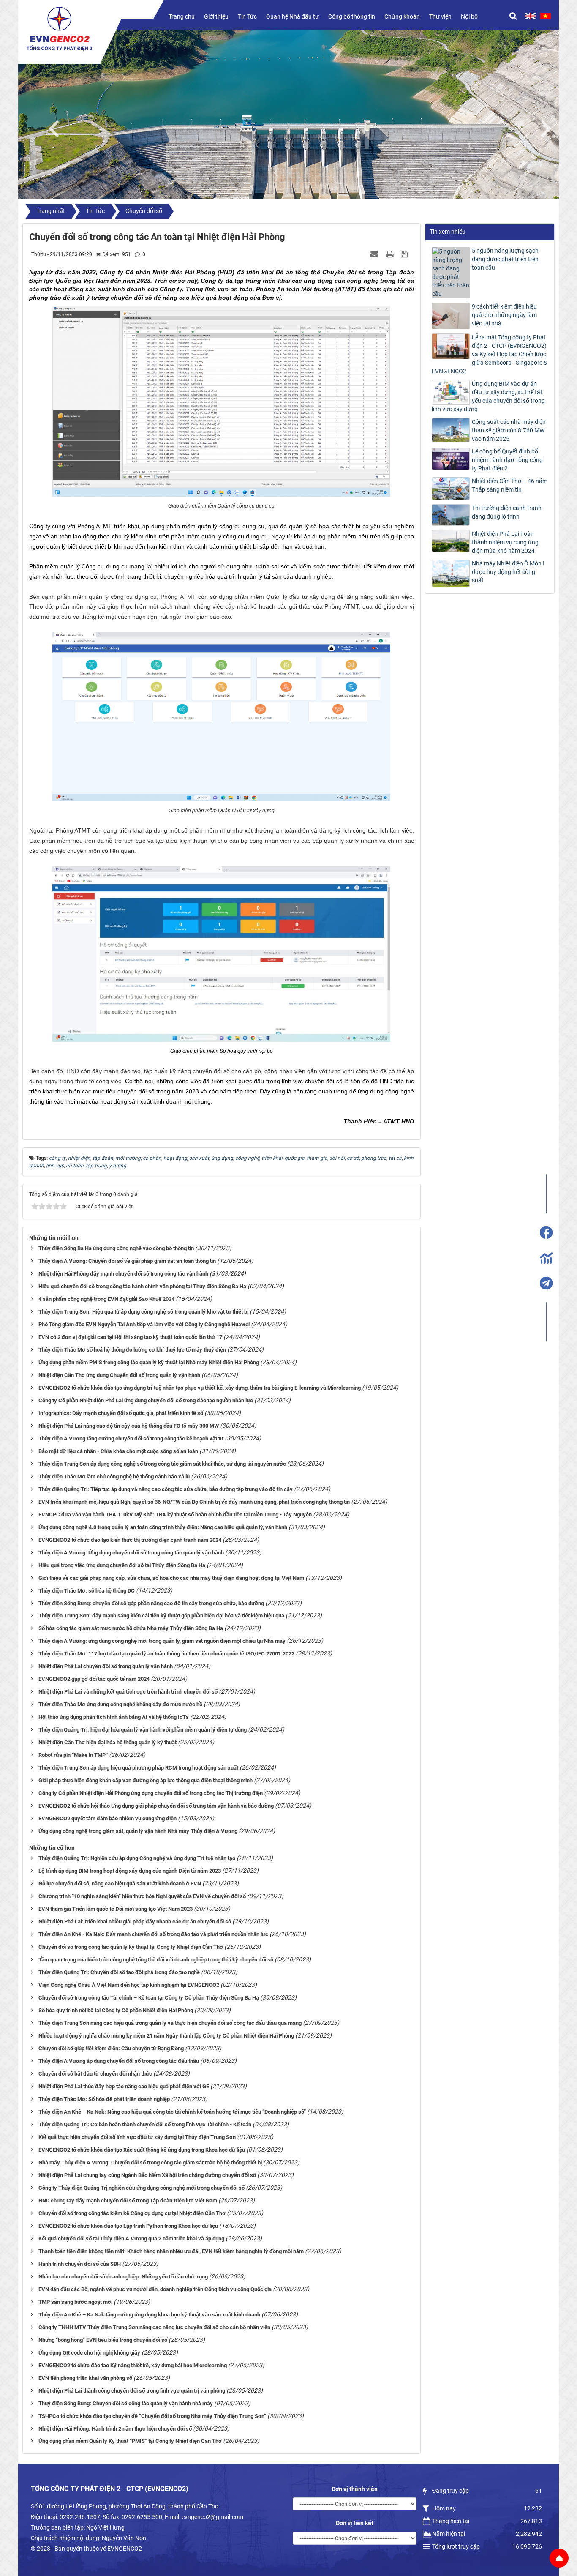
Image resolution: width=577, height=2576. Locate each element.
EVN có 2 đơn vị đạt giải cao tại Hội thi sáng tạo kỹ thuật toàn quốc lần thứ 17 (130, 1337)
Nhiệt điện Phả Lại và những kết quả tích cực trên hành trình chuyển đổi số (128, 1692)
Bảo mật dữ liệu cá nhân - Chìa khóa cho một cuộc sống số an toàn (118, 1451)
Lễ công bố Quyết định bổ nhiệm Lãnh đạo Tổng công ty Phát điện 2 (507, 460)
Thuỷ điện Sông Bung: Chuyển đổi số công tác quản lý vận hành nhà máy (126, 2403)
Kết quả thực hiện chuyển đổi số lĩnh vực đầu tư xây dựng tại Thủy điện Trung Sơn (137, 2137)
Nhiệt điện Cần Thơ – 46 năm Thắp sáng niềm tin (510, 485)
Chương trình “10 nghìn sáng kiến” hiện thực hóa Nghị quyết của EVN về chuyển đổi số (142, 1896)
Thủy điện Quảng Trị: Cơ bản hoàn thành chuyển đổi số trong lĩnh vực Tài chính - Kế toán (145, 2124)
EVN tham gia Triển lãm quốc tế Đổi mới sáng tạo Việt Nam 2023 (116, 1909)
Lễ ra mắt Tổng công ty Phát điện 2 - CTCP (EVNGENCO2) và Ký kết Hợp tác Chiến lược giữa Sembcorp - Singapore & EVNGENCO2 (490, 354)
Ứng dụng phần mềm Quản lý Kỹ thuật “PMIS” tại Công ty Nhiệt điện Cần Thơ (130, 2441)
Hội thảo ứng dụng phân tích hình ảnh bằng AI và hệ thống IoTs (114, 1717)
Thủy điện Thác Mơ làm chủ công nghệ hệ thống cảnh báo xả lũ (114, 1476)
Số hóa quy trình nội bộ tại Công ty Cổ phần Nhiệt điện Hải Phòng (116, 2010)
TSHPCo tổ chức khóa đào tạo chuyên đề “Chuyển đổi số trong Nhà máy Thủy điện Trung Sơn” (152, 2416)
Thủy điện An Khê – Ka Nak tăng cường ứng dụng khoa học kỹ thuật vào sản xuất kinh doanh (149, 2315)
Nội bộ (469, 16)
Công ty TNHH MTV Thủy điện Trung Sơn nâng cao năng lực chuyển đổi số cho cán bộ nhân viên (154, 2327)
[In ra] (391, 254)
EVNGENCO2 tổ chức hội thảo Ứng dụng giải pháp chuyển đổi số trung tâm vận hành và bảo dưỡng (156, 1806)
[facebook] (546, 1232)
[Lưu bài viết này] (405, 254)
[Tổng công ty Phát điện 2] (59, 29)
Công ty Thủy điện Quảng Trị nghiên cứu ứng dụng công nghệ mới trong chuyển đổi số (142, 2188)
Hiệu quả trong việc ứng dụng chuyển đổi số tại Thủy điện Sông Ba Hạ (122, 1565)
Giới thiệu (216, 16)
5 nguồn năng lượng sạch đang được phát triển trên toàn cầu (505, 259)
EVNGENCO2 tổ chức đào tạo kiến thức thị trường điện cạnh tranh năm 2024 (130, 1540)
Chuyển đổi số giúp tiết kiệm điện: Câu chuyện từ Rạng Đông (111, 2048)
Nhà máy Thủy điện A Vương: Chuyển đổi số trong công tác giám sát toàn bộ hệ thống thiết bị (150, 2162)
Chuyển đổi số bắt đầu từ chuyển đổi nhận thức (95, 2074)
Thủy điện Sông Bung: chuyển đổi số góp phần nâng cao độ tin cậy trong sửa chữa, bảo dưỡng (151, 1603)
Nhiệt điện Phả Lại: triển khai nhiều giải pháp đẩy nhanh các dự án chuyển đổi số (135, 1922)
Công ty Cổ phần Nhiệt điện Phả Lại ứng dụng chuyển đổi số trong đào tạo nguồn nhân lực (146, 1400)
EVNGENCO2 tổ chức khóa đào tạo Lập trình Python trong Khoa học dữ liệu (128, 2226)
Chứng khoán (402, 16)
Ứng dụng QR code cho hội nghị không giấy (89, 2353)
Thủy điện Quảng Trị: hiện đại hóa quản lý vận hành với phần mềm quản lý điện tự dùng (143, 1730)
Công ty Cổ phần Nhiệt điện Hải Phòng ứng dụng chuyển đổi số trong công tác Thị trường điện (151, 1793)
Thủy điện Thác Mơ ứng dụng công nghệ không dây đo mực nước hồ (120, 1704)
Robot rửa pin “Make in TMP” (73, 1755)
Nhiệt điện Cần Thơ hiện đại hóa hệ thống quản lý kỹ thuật (108, 1742)
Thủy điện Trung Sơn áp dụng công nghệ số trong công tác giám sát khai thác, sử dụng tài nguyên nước (162, 1464)
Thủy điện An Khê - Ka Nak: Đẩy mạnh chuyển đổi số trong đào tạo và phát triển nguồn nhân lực (153, 1934)
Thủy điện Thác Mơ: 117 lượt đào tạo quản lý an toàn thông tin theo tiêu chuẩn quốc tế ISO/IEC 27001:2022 (166, 1654)
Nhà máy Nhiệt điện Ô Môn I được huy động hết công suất (508, 572)
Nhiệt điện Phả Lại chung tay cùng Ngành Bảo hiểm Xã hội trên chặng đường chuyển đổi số (147, 2175)
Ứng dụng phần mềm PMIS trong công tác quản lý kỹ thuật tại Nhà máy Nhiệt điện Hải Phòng (149, 1362)
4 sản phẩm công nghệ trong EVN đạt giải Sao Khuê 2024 (106, 1299)
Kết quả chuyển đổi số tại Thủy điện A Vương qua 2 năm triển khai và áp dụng (131, 2239)
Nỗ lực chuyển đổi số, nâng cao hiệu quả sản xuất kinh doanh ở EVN (120, 1884)
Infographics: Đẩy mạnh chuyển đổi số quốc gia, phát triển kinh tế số (121, 1413)
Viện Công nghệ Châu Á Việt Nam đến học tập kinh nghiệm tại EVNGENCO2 (129, 1985)
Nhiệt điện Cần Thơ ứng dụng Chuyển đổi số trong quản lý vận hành (119, 1375)
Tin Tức (247, 16)
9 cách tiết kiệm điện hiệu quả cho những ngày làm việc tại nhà (504, 315)
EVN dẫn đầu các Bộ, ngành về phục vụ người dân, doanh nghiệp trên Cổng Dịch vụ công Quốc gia (155, 2289)
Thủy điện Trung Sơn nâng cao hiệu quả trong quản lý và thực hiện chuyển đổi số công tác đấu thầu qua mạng (170, 2023)
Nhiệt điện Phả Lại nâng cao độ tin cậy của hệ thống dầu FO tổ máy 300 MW (129, 1426)
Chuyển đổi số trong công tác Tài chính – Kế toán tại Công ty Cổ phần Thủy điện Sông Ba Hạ (149, 1998)
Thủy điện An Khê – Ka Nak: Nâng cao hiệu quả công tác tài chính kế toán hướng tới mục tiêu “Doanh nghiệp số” (172, 2112)
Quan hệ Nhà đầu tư (293, 16)
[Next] (550, 127)
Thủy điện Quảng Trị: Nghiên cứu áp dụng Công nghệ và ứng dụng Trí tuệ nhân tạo (137, 1858)
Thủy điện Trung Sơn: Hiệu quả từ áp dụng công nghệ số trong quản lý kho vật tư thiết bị (143, 1312)
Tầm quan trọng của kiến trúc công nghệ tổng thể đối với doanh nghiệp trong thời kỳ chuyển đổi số (156, 1960)
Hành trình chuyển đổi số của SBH (80, 2264)
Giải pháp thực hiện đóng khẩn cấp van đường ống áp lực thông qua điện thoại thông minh (146, 1780)
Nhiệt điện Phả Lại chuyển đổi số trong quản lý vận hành (106, 1666)
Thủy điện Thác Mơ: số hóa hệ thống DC (87, 1591)
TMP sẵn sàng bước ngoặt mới (75, 2302)
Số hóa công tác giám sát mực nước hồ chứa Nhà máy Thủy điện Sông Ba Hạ (131, 1628)
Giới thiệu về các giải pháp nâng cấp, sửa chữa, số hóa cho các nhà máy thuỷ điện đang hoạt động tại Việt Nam (171, 1578)
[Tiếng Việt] (546, 16)
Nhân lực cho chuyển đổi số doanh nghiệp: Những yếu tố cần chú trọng (123, 2277)
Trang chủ (182, 16)
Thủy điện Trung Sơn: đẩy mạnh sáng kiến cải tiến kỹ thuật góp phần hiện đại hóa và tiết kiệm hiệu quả (161, 1616)
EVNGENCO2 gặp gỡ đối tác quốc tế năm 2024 (94, 1679)
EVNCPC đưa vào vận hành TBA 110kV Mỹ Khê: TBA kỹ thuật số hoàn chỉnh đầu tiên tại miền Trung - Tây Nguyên (175, 1515)
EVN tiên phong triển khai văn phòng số (85, 2378)
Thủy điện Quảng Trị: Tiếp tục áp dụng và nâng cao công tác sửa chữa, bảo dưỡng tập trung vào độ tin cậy (166, 1489)
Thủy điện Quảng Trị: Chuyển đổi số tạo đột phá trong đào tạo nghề (119, 1972)
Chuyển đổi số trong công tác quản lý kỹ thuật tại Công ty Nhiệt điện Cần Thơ (131, 1947)
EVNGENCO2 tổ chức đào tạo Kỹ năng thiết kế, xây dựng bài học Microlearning (133, 2365)
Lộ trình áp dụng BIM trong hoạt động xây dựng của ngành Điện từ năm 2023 (130, 1871)
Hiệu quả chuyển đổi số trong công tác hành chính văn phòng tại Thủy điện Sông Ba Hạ (142, 1286)
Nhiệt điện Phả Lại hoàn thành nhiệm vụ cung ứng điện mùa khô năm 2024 (505, 542)
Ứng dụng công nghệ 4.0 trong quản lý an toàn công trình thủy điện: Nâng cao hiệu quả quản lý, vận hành (163, 1527)
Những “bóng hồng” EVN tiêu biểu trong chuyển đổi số (103, 2340)
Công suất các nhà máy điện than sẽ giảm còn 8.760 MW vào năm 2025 (509, 430)
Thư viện (440, 16)
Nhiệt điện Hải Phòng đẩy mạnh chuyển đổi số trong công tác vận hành (123, 1274)
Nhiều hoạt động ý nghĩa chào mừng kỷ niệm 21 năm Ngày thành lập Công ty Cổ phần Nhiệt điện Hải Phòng (166, 2036)
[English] (530, 16)
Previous (58, 127)
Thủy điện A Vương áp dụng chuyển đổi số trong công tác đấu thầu (119, 2061)
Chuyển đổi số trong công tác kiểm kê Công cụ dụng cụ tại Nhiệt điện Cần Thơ (132, 2213)
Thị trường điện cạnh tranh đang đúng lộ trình (507, 512)
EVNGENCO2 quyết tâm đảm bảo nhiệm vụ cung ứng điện (108, 1818)
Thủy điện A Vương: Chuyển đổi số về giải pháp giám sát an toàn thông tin (127, 1261)
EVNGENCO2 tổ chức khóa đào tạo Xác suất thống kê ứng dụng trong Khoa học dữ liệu (142, 2150)
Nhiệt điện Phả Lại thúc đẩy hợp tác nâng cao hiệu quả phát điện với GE (124, 2086)
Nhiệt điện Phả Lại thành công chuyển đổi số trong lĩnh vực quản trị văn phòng (132, 2391)
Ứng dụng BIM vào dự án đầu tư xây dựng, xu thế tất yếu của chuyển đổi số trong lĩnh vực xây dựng (488, 396)
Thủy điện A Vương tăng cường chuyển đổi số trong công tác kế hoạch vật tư (131, 1438)
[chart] (546, 1258)
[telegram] (546, 1283)
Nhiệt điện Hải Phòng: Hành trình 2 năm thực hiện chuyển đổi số (115, 2429)
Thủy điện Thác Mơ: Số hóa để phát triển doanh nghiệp (104, 2099)
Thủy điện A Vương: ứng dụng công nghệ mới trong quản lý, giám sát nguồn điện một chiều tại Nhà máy (162, 1641)
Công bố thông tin (352, 16)
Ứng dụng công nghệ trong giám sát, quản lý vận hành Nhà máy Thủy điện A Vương (138, 1831)
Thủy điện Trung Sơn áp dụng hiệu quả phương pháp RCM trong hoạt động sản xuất (138, 1768)
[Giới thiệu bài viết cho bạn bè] (376, 254)
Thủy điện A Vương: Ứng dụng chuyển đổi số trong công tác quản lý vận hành (131, 1553)
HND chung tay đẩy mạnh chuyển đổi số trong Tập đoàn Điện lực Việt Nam (128, 2200)
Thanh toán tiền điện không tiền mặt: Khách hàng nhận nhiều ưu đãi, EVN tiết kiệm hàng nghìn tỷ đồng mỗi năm (171, 2251)
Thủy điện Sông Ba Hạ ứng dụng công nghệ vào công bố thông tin (116, 1248)
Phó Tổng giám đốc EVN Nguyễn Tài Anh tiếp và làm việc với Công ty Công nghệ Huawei (144, 1324)
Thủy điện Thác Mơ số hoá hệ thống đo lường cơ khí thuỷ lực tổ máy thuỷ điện (132, 1350)
